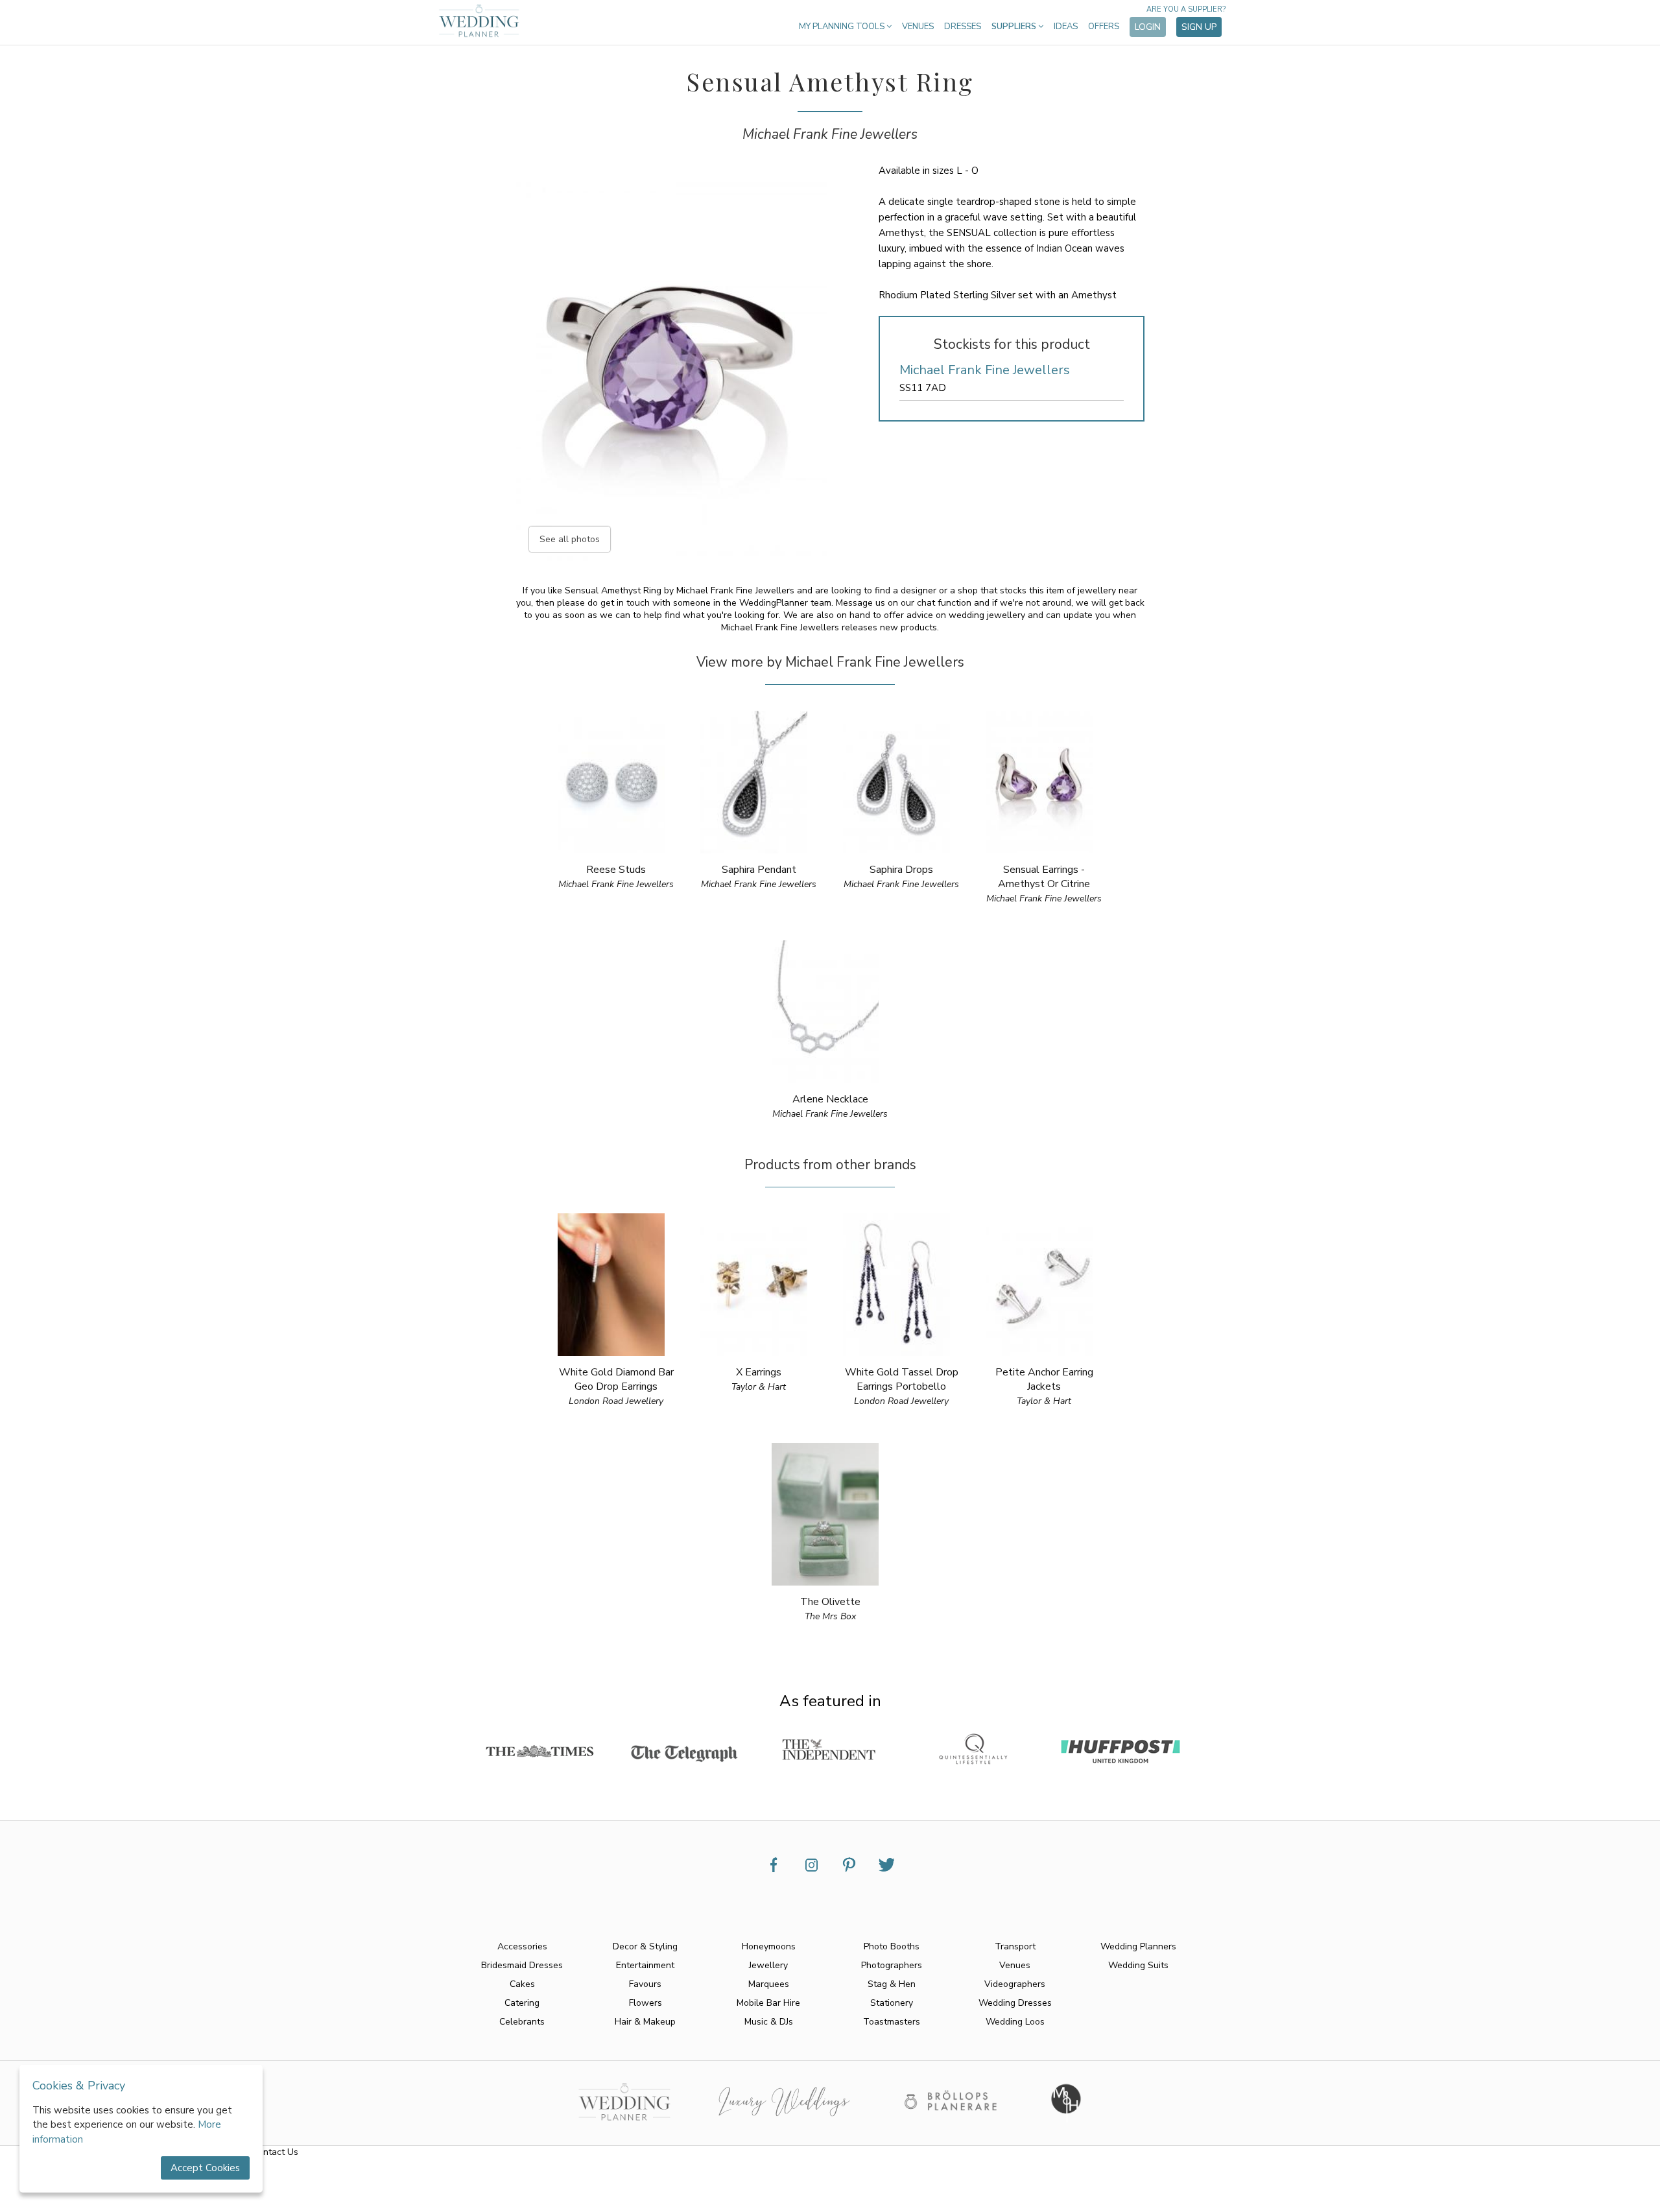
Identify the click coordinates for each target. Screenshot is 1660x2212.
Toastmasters (892, 2022)
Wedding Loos (1015, 2022)
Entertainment (645, 1965)
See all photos (570, 539)
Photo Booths (892, 1946)
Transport (1015, 1946)
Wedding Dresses (1015, 2003)
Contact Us (275, 2152)
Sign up (1199, 27)
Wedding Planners (1138, 1946)
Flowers (646, 2003)
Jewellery (768, 1965)
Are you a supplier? (1186, 9)
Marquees (769, 1984)
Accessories (522, 1946)
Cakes (522, 1984)
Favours (645, 1984)
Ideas (1066, 27)
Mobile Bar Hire (768, 2003)
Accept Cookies (205, 2168)
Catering (522, 2003)
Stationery (892, 2003)
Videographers (1015, 1984)
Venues (918, 27)
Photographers (892, 1965)
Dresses (963, 27)
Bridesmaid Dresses (522, 1965)
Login (1148, 27)
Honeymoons (769, 1946)
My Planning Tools (843, 27)
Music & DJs (769, 2022)
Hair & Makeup (645, 2022)
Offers (1104, 27)
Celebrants (522, 2022)
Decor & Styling (645, 1946)
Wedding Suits (1138, 1965)
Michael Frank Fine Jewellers (830, 134)
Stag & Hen (892, 1984)
